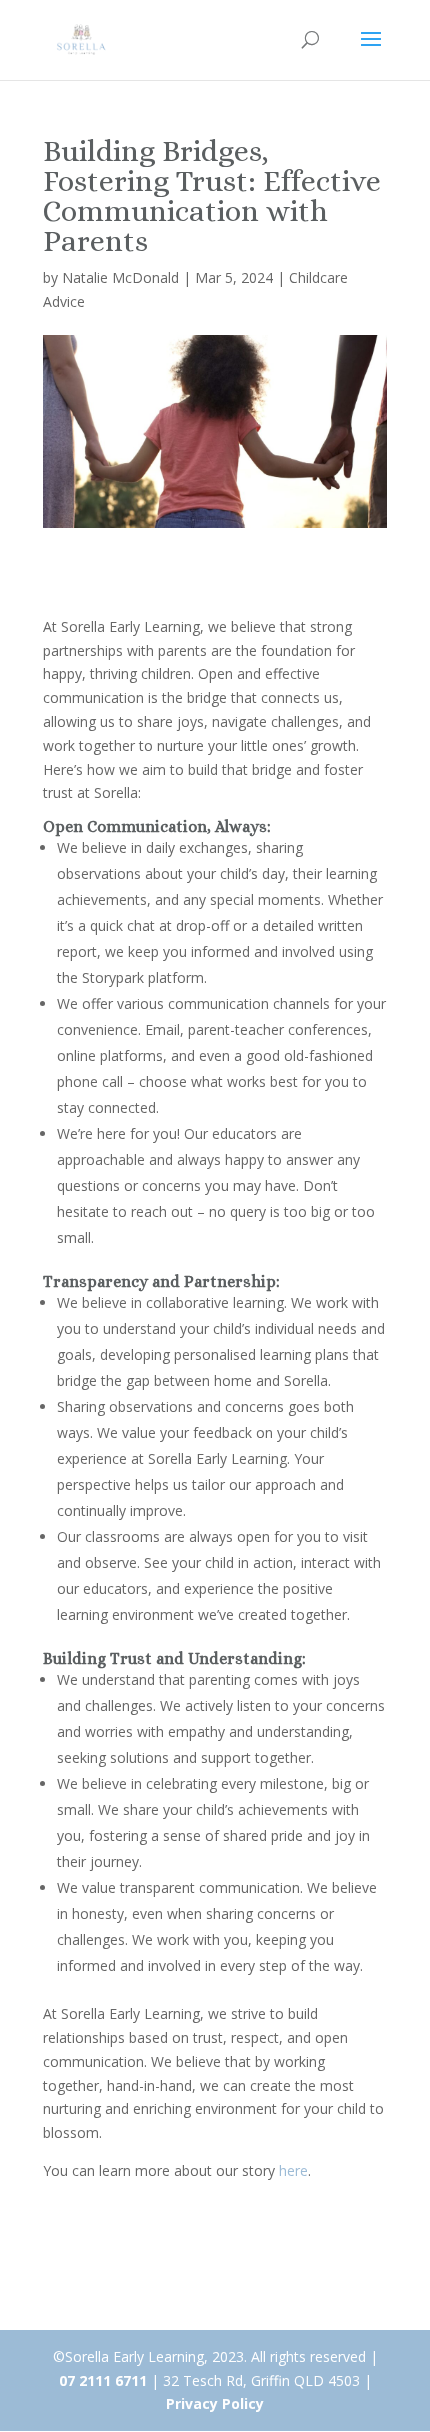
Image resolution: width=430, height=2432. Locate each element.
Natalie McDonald (120, 277)
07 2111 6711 (103, 2380)
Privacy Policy (215, 2403)
